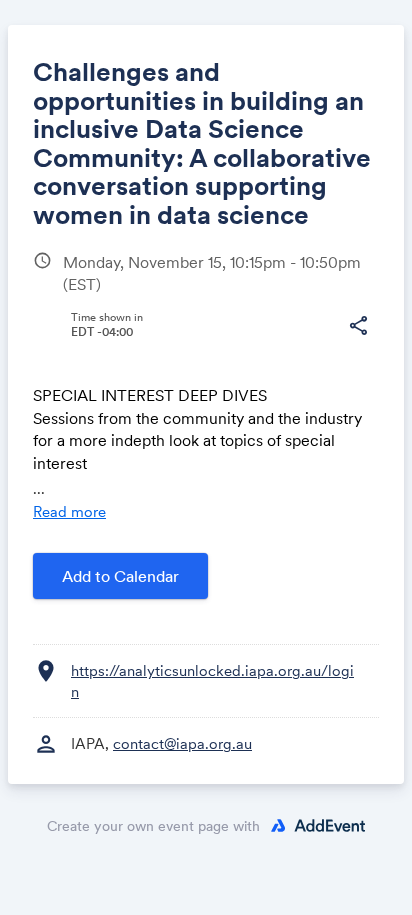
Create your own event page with (153, 826)
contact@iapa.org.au (182, 743)
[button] (358, 326)
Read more (69, 511)
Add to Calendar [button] (120, 576)
